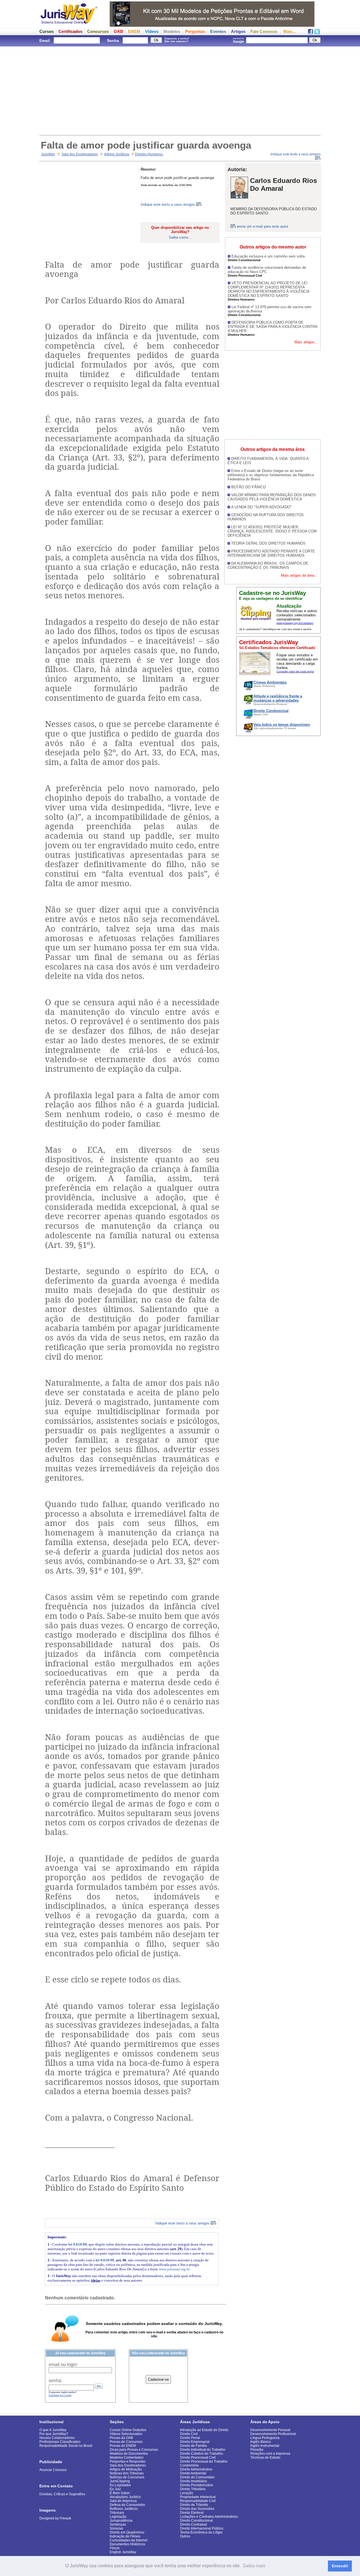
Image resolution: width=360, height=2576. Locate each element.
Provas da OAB (121, 2438)
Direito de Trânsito (194, 2505)
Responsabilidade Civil (198, 2501)
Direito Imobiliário (193, 2481)
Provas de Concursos (126, 2442)
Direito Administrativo (196, 2469)
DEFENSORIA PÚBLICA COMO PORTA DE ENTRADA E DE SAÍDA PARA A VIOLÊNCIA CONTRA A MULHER (273, 327)
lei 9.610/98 (78, 2244)
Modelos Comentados (127, 2458)
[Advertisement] (180, 90)
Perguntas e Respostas (128, 2461)
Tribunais (117, 2513)
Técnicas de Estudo (265, 2458)
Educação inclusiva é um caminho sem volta (268, 256)
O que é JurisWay (53, 2430)
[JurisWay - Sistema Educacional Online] (69, 25)
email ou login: (63, 2364)
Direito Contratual (193, 2524)
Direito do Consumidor (197, 2477)
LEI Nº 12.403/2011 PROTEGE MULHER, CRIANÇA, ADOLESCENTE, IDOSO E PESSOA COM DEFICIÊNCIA (272, 531)
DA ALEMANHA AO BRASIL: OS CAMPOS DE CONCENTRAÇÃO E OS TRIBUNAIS (268, 565)
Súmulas (116, 2528)
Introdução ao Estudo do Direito (204, 2430)
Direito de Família (193, 2446)
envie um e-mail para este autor (263, 226)
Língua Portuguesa (265, 2438)
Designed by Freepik (55, 2518)
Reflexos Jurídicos (124, 2509)
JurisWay (48, 154)
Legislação (118, 2517)
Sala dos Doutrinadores (80, 154)
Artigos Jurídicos (117, 154)
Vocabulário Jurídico (125, 2497)
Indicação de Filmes (125, 2536)
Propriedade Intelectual (198, 2497)
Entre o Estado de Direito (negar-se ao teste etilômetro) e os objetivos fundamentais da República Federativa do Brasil (271, 475)
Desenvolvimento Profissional (273, 2434)
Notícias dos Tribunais (127, 2473)
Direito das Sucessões (197, 2509)
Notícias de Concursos (127, 2477)
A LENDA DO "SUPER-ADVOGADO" (261, 507)
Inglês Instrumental (265, 2446)
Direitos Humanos (149, 154)
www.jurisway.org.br (174, 2269)
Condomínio (189, 2465)
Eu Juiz (115, 2489)
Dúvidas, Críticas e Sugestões (62, 2494)
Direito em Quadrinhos (127, 2532)
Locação (187, 2493)
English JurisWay (123, 2552)
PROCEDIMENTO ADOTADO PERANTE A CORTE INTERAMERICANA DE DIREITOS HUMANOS (271, 553)
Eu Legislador (120, 2485)
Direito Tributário (193, 2489)
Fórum (115, 2548)
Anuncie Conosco (53, 2470)
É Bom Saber (120, 2493)
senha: (55, 2381)
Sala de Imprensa (123, 2501)
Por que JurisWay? (54, 2434)
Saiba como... (180, 237)
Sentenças (118, 2524)
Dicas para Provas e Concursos (134, 2450)
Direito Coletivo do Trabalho (202, 2454)
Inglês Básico (261, 2442)
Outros (185, 2536)
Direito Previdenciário (197, 2485)
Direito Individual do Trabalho (203, 2450)
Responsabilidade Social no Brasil (66, 2446)
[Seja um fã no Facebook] (310, 33)
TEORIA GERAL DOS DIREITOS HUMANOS (268, 543)
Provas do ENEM (123, 2446)
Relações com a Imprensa (270, 2454)
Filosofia (257, 2450)
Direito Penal (190, 2438)
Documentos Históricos (127, 2544)
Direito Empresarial (195, 2442)
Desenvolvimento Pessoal (270, 2430)
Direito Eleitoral (192, 2513)
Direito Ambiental (193, 2473)
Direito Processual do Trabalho (204, 2461)
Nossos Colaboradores (57, 2438)
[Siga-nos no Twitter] (317, 33)
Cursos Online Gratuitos (128, 2430)
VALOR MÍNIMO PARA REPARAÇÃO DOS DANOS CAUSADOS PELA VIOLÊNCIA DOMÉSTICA (272, 497)
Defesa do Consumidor (127, 2505)
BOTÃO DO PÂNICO (248, 487)
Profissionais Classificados (60, 2442)
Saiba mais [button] (254, 2566)
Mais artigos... (306, 342)
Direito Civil (189, 2434)
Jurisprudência (121, 2521)
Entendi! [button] (340, 2566)
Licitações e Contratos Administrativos (209, 2517)
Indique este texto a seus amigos (168, 204)
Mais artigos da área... (299, 575)
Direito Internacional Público (202, 2528)
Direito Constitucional (196, 2521)
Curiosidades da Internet (129, 2540)
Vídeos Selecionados (126, 2434)
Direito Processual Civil (198, 2458)
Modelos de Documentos (129, 2454)
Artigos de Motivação (126, 2469)
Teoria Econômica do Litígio (201, 2532)
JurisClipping (120, 2481)
